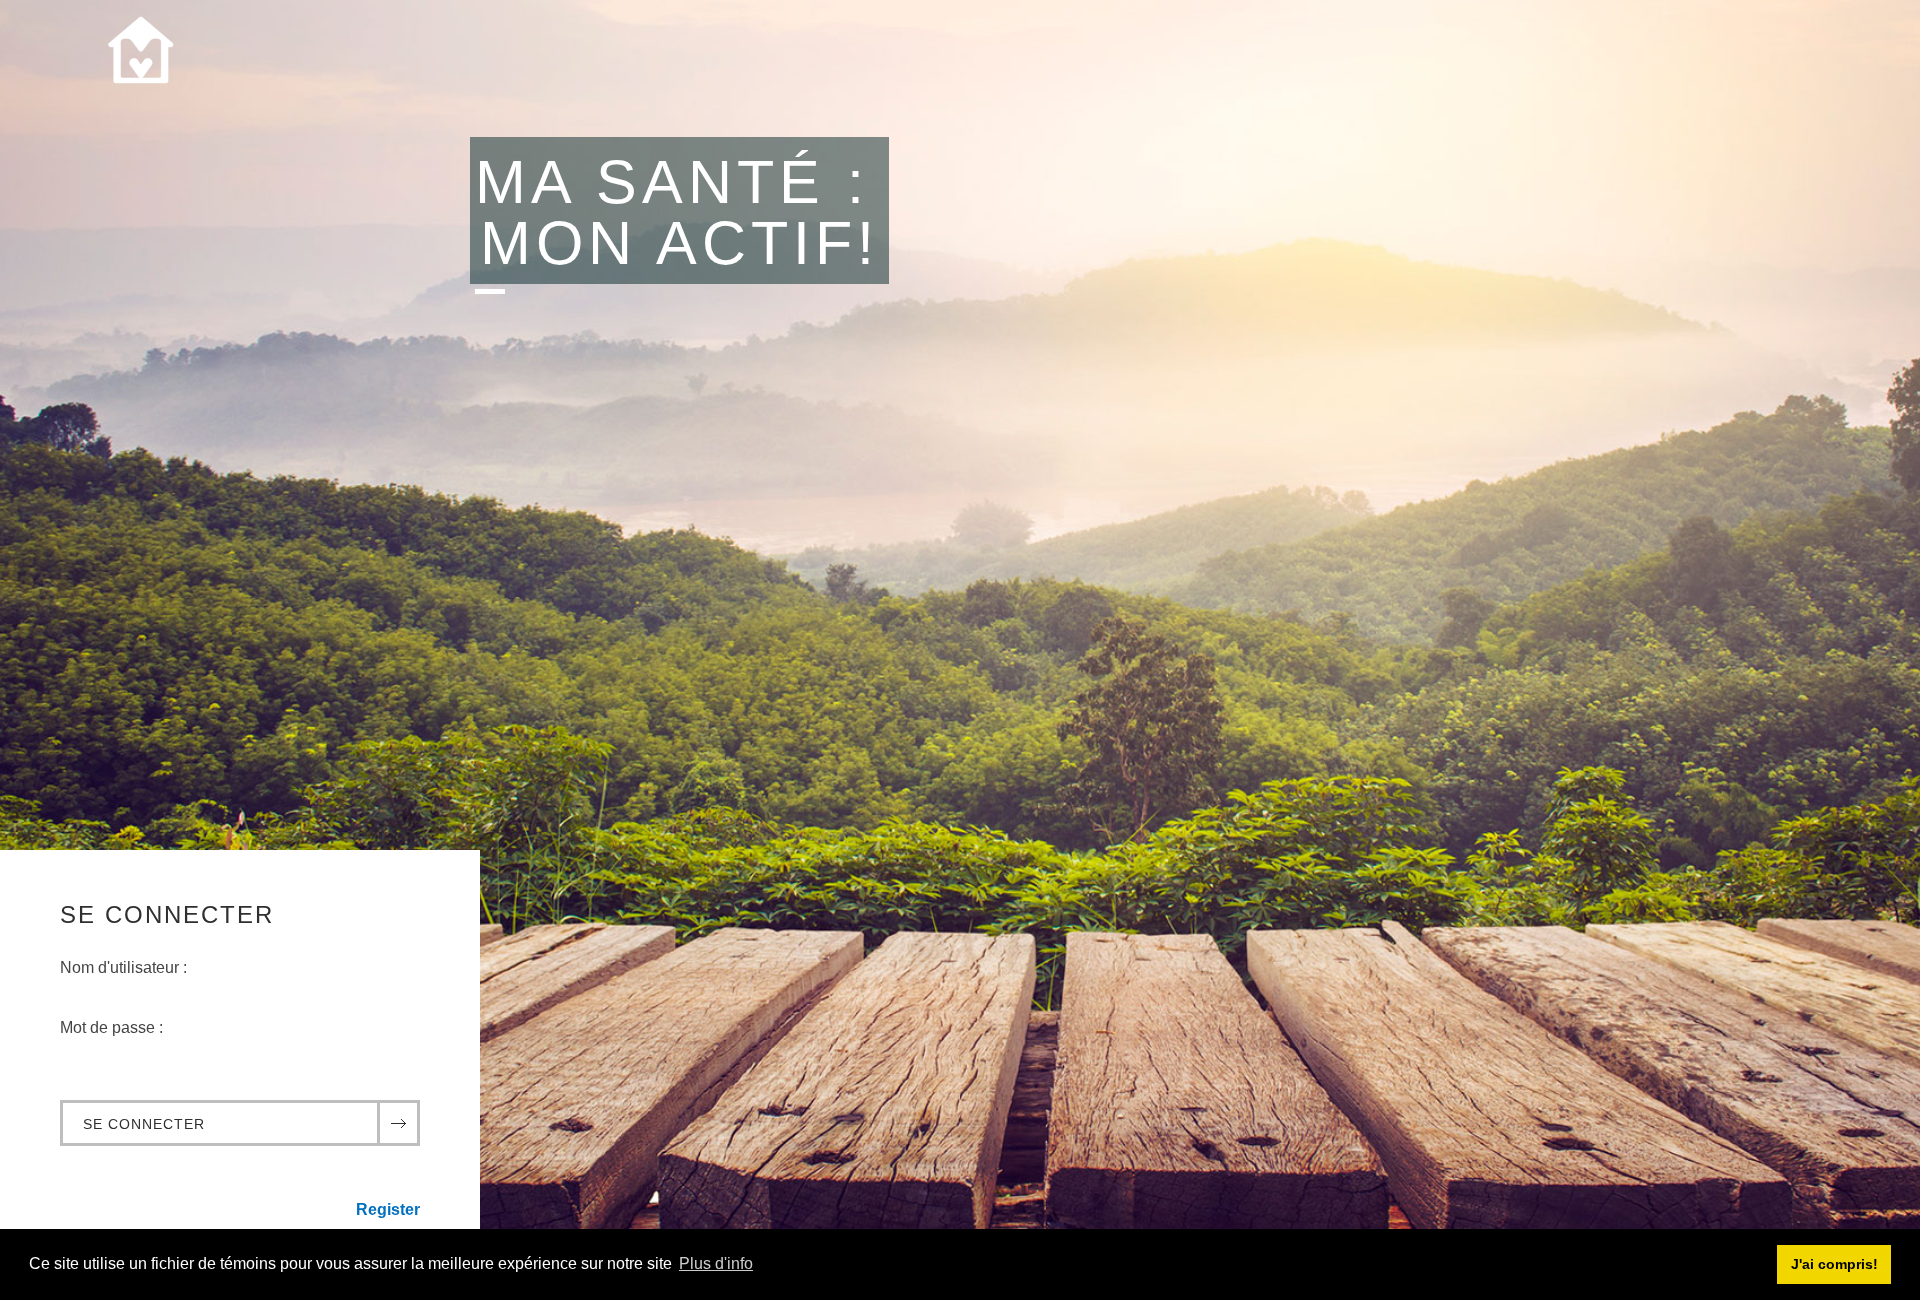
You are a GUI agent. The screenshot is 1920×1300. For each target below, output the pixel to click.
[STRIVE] (140, 60)
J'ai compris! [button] (1834, 1264)
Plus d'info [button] (716, 1263)
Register (388, 1209)
